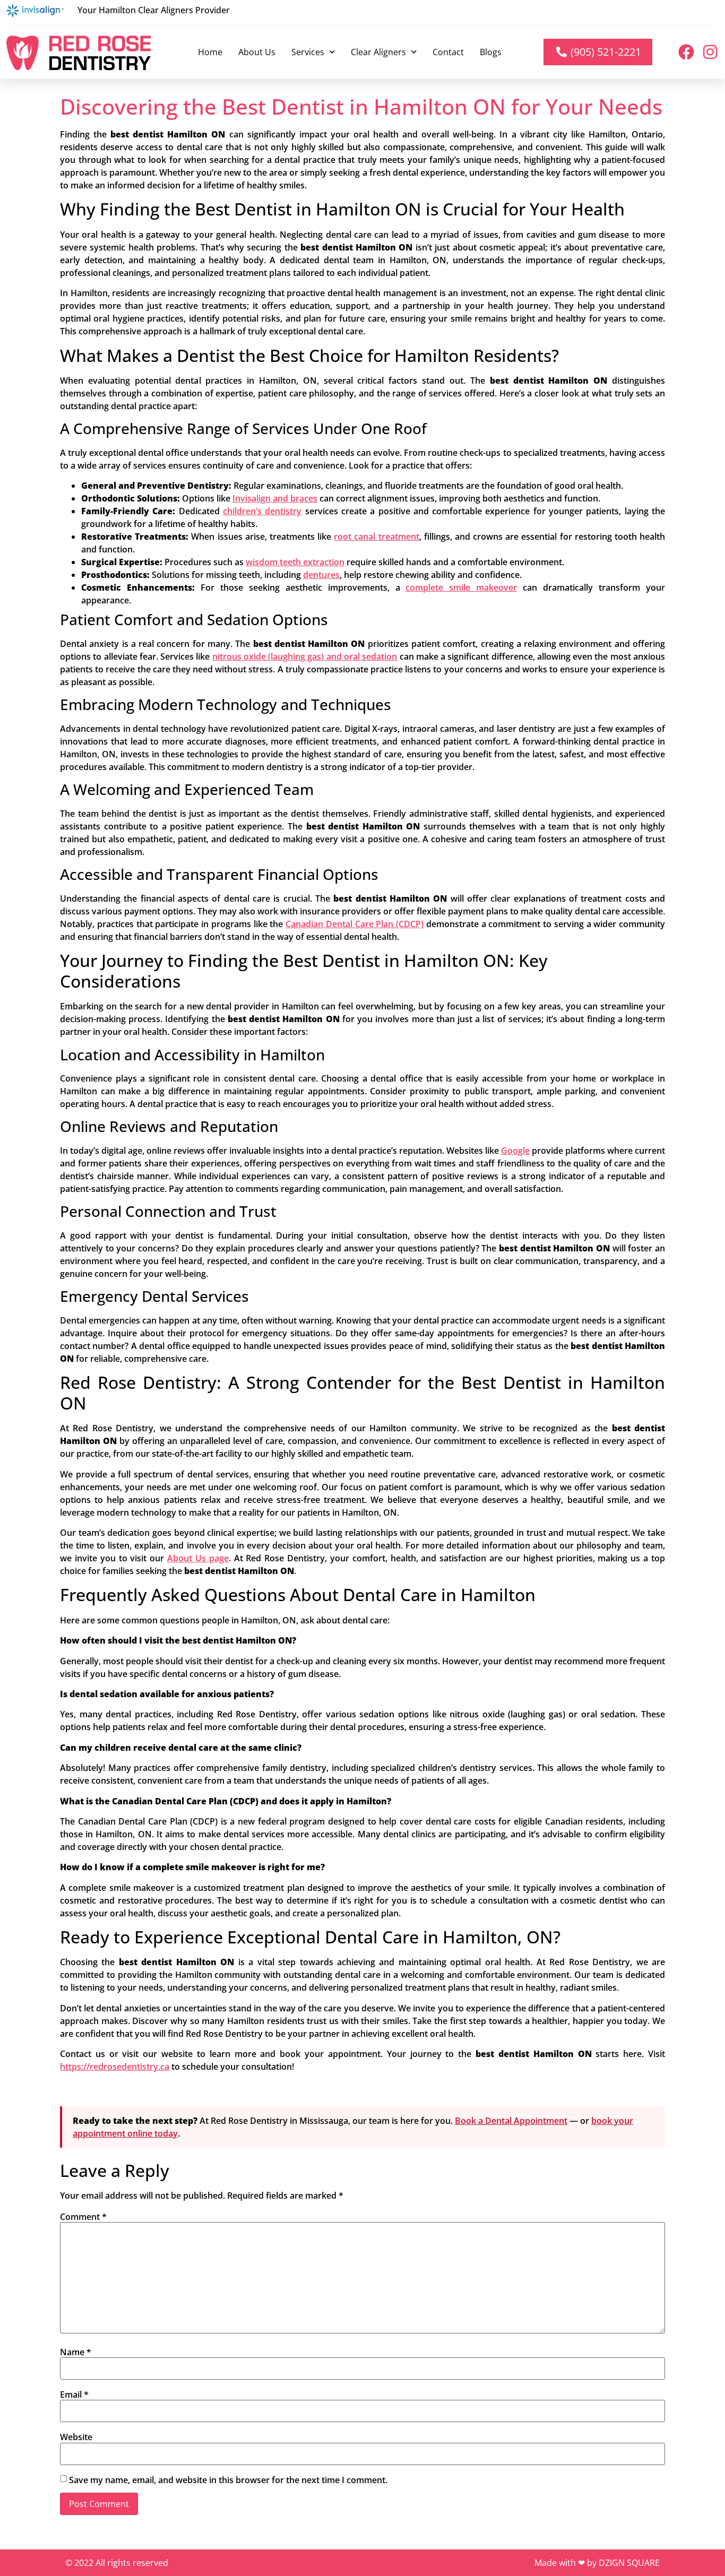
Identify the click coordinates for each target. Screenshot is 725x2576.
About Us (257, 52)
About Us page (198, 1558)
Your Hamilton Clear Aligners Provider (154, 10)
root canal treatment (376, 537)
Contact (448, 52)
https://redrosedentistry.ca (115, 2067)
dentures (321, 575)
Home (210, 52)
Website (76, 2437)
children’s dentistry (262, 511)
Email (74, 2395)
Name (76, 2352)
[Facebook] (686, 52)
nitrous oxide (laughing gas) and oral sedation (305, 656)
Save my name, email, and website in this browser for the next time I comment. (228, 2480)
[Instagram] (710, 52)
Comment (83, 2217)
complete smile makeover (461, 587)
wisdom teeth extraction (295, 562)
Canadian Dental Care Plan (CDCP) (355, 924)
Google (515, 1151)
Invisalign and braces (275, 498)
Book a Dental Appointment (511, 2121)
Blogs (491, 52)
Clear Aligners (378, 52)
